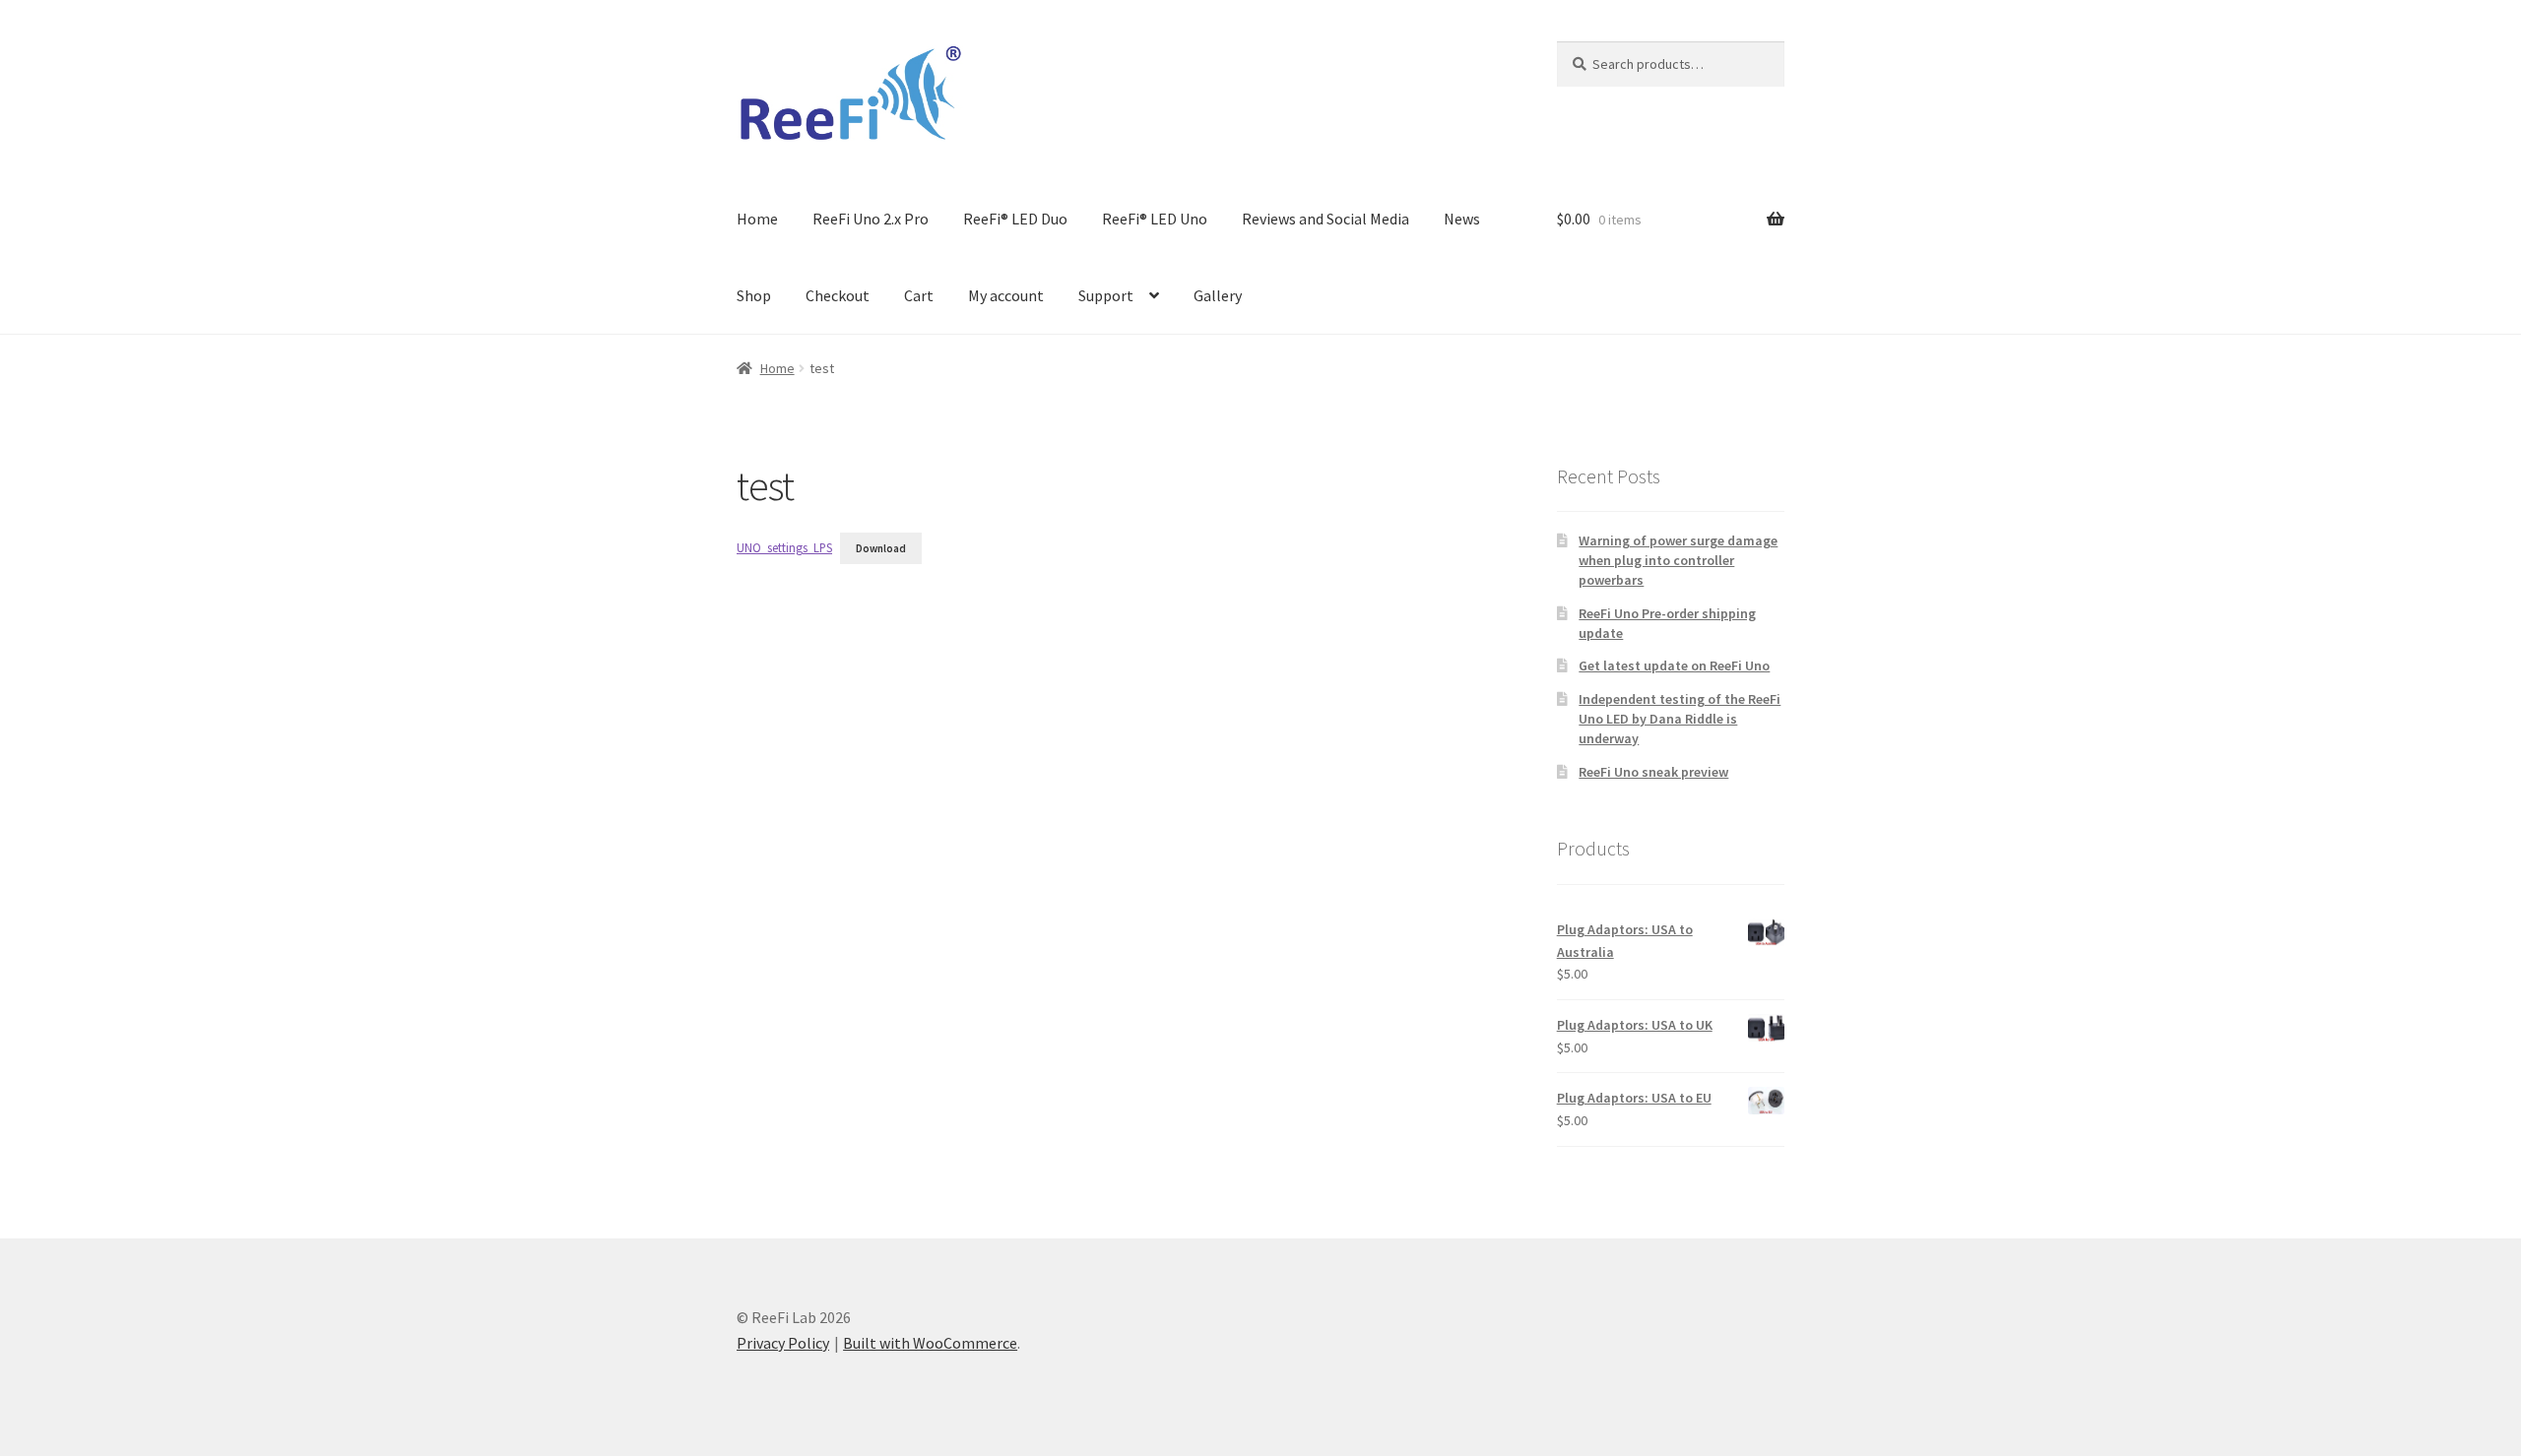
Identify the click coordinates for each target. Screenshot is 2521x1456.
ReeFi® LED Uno (1155, 219)
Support (1106, 295)
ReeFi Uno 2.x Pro (871, 219)
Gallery (1218, 295)
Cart (919, 295)
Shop (754, 295)
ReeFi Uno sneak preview (1653, 772)
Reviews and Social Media (1325, 219)
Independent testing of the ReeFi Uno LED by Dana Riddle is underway (1680, 719)
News (1462, 219)
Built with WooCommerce (930, 1343)
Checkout (838, 295)
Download (881, 548)
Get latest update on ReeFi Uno (1674, 665)
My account (1006, 295)
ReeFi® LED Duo (1015, 219)
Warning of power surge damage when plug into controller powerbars (1678, 560)
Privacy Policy (783, 1343)
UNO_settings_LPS (784, 547)
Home (757, 219)
